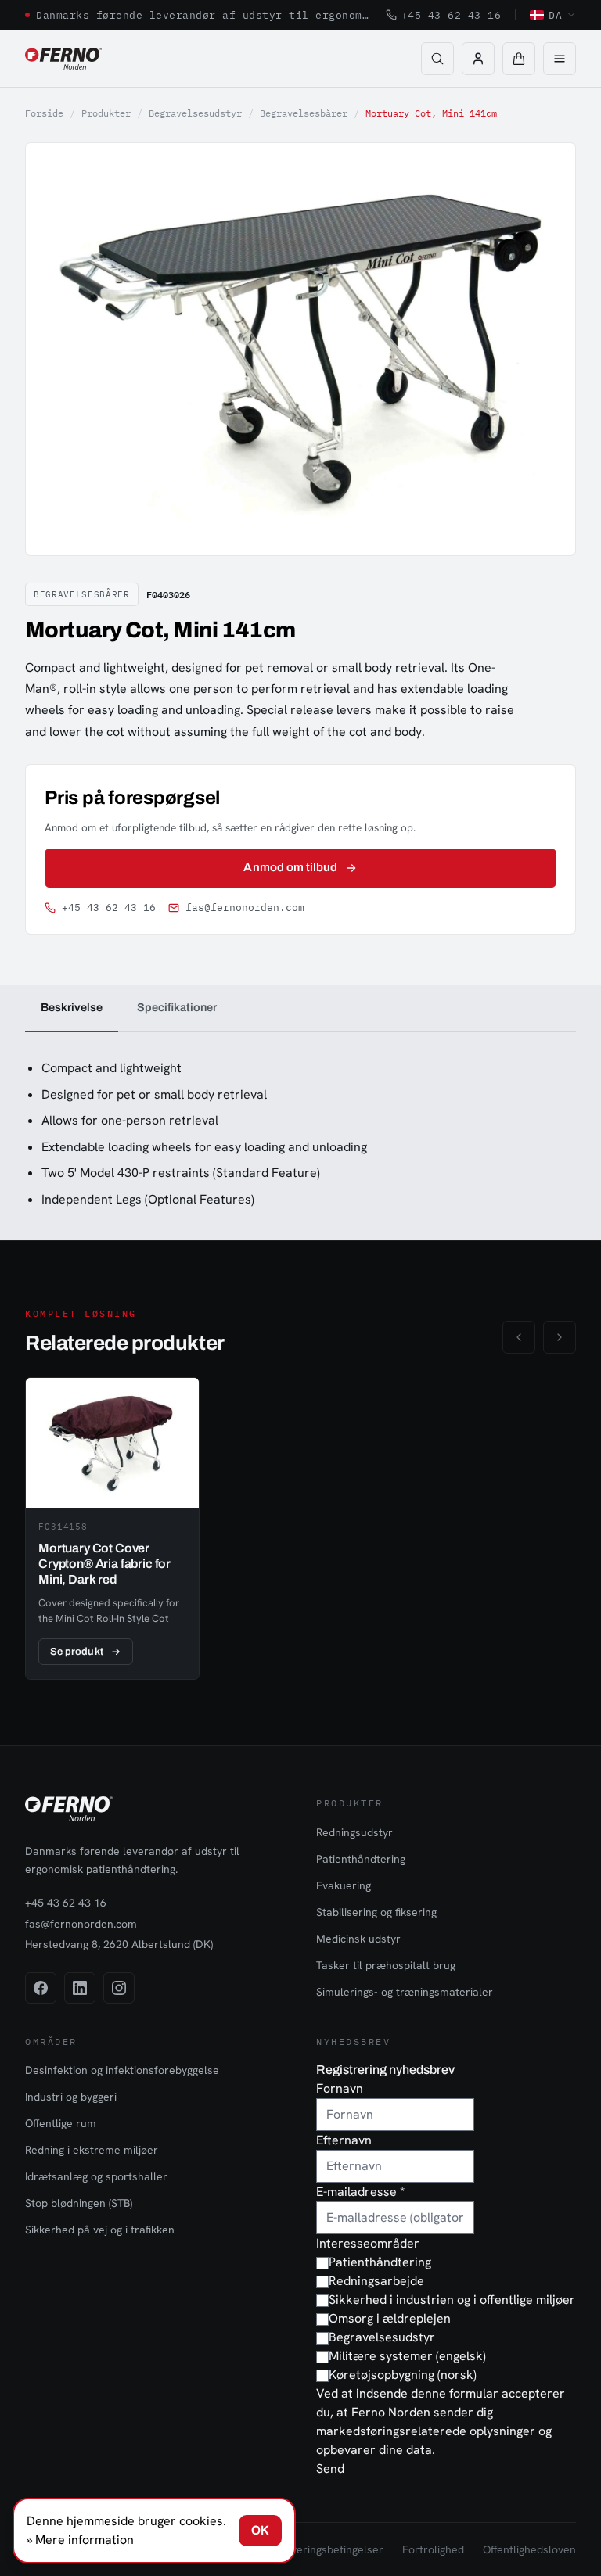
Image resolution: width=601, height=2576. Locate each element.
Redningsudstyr (354, 1832)
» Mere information (80, 2540)
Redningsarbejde (376, 2281)
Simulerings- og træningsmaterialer (405, 1992)
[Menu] (560, 59)
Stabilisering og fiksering (376, 1912)
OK (260, 2530)
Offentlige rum (61, 2123)
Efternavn (344, 2140)
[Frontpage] (63, 59)
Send (330, 2468)
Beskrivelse (72, 1007)
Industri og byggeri (71, 2097)
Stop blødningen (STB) (79, 2203)
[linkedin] (80, 1988)
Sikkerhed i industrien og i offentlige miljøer (452, 2300)
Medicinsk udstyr (358, 1939)
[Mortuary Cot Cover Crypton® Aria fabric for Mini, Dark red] (112, 1528)
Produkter (106, 113)
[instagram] (119, 1988)
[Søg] (437, 59)
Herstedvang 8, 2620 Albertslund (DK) (119, 1944)
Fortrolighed (433, 2549)
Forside (44, 113)
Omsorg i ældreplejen (390, 2318)
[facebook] (41, 1988)
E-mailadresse (360, 2192)
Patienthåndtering (361, 1859)
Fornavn (340, 2088)
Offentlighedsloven (529, 2549)
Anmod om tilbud (290, 867)
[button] (519, 59)
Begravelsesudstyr (195, 113)
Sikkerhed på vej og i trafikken (100, 2230)
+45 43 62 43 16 (452, 15)
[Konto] (478, 59)
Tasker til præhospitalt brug (386, 1965)
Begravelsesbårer (304, 113)
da (555, 15)
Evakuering (344, 1885)
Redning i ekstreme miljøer (92, 2150)
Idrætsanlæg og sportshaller (96, 2176)
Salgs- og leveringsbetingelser (308, 2549)
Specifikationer (177, 1007)
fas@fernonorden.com (245, 908)
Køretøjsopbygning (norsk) (403, 2375)
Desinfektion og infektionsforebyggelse (122, 2070)
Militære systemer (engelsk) (407, 2356)
